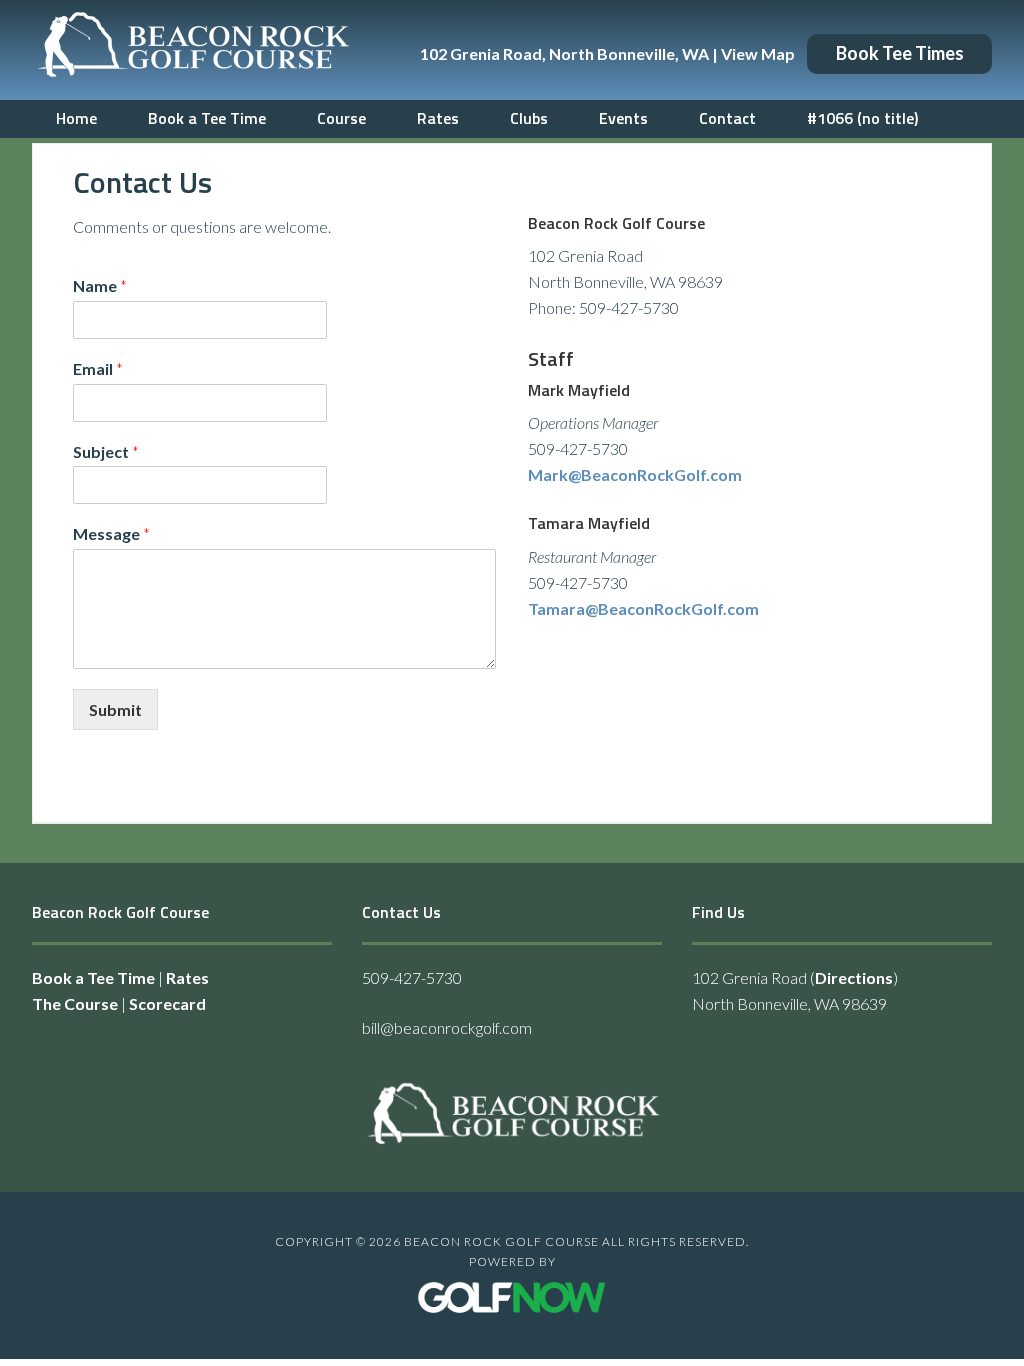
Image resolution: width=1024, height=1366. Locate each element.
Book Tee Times (900, 53)
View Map (758, 53)
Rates (187, 977)
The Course (75, 1003)
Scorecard (167, 1003)
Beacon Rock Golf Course (192, 50)
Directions (854, 977)
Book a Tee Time (93, 977)
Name (100, 285)
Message (111, 533)
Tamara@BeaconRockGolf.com (643, 608)
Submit (115, 709)
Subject (106, 451)
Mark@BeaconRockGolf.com (635, 474)
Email (98, 368)
